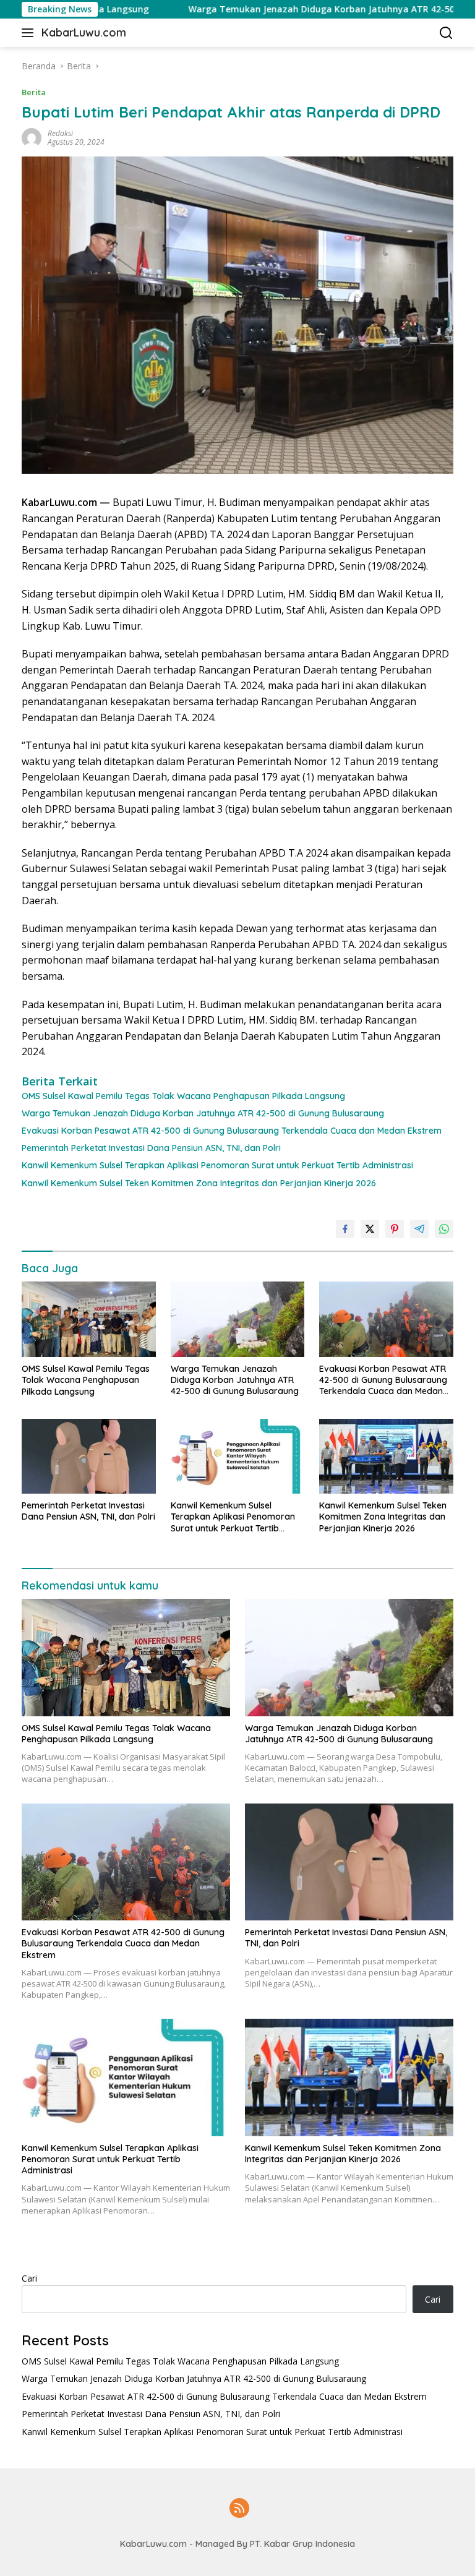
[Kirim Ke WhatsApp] (444, 1229)
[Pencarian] (446, 33)
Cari (29, 2278)
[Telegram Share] (419, 1229)
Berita (34, 92)
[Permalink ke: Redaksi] (32, 137)
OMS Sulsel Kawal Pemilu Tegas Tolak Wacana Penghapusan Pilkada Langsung (183, 1096)
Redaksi (60, 133)
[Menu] (30, 33)
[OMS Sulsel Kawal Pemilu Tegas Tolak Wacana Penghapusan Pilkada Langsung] (89, 1319)
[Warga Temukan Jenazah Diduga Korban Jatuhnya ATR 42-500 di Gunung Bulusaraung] (238, 1319)
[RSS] (239, 2509)
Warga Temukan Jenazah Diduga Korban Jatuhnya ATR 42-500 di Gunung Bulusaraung (203, 1113)
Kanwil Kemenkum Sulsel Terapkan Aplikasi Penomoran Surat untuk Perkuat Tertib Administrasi (217, 1165)
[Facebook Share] (345, 1229)
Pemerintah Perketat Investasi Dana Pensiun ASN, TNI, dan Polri (151, 1148)
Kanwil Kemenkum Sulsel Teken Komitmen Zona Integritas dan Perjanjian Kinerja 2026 (199, 1183)
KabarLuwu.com (84, 32)
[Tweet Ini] (370, 1229)
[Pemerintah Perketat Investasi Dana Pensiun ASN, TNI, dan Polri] (89, 1456)
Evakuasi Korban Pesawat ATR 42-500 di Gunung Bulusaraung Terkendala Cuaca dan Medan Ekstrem (232, 1131)
